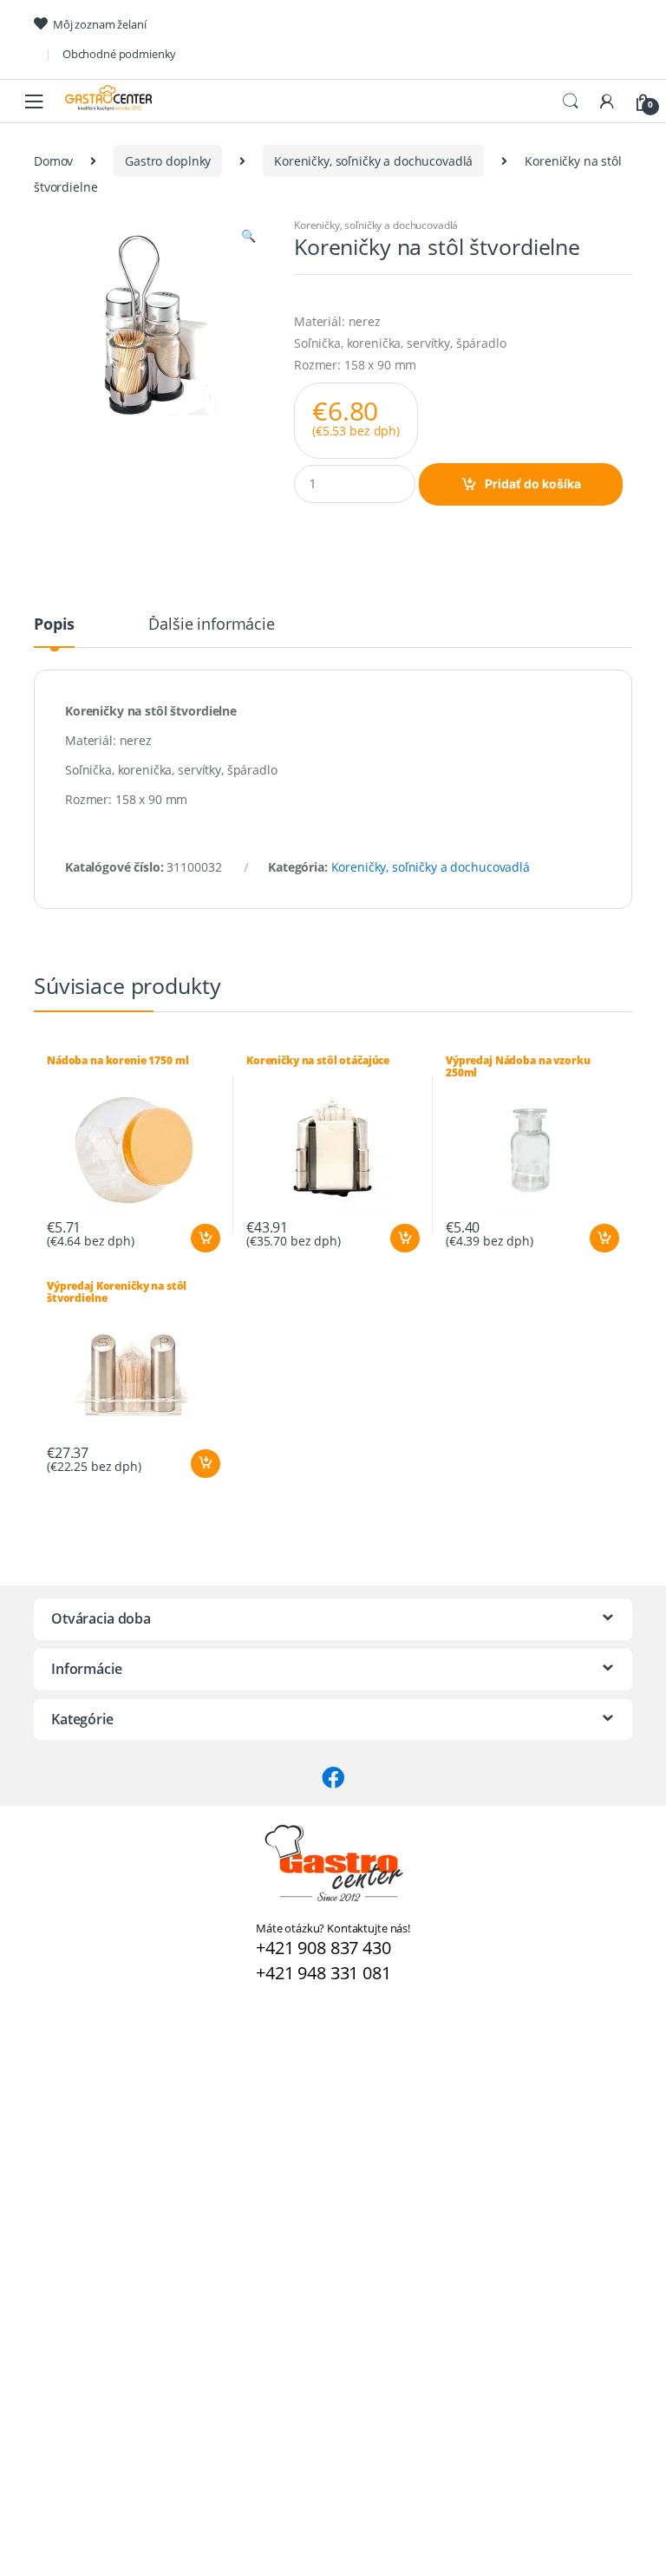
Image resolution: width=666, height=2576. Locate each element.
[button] (248, 238)
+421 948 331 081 (323, 1973)
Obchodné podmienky (119, 54)
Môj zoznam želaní (100, 24)
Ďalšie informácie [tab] (212, 625)
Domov (53, 161)
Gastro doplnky (168, 161)
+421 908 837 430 (323, 1948)
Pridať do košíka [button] (205, 1239)
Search (571, 101)
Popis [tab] (54, 625)
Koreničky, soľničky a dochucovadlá (373, 161)
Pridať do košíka (533, 484)
